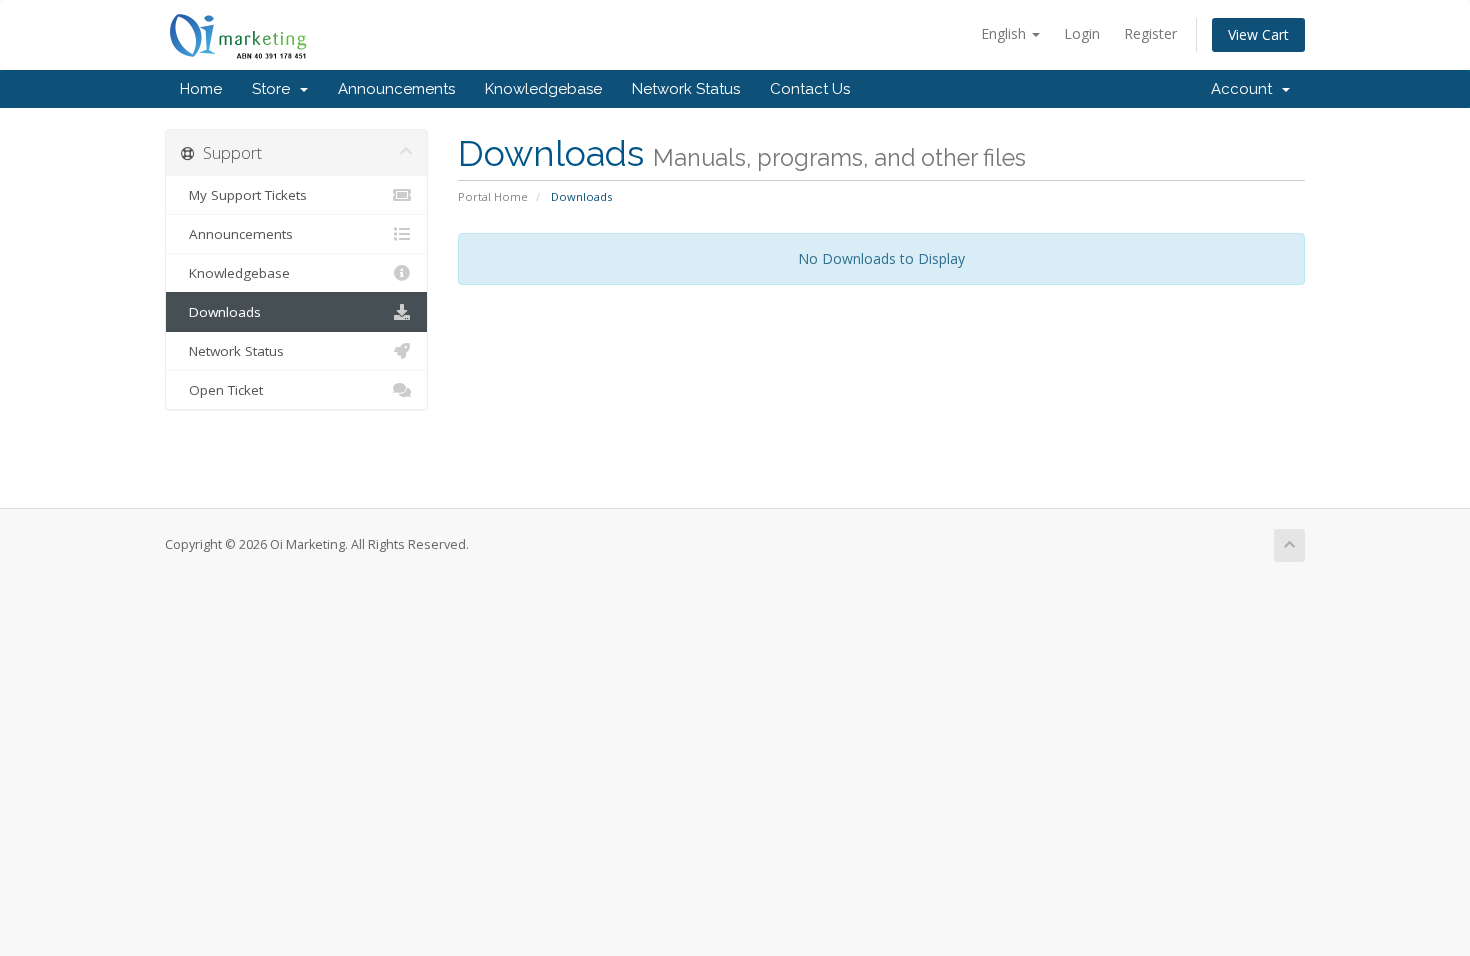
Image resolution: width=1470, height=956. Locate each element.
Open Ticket (222, 390)
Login (1082, 33)
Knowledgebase (543, 89)
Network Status (686, 89)
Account (1245, 89)
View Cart (1258, 34)
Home (201, 89)
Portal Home (493, 196)
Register (1150, 33)
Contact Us (810, 89)
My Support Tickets (244, 195)
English (1005, 33)
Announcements (396, 89)
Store (275, 89)
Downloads (221, 312)
